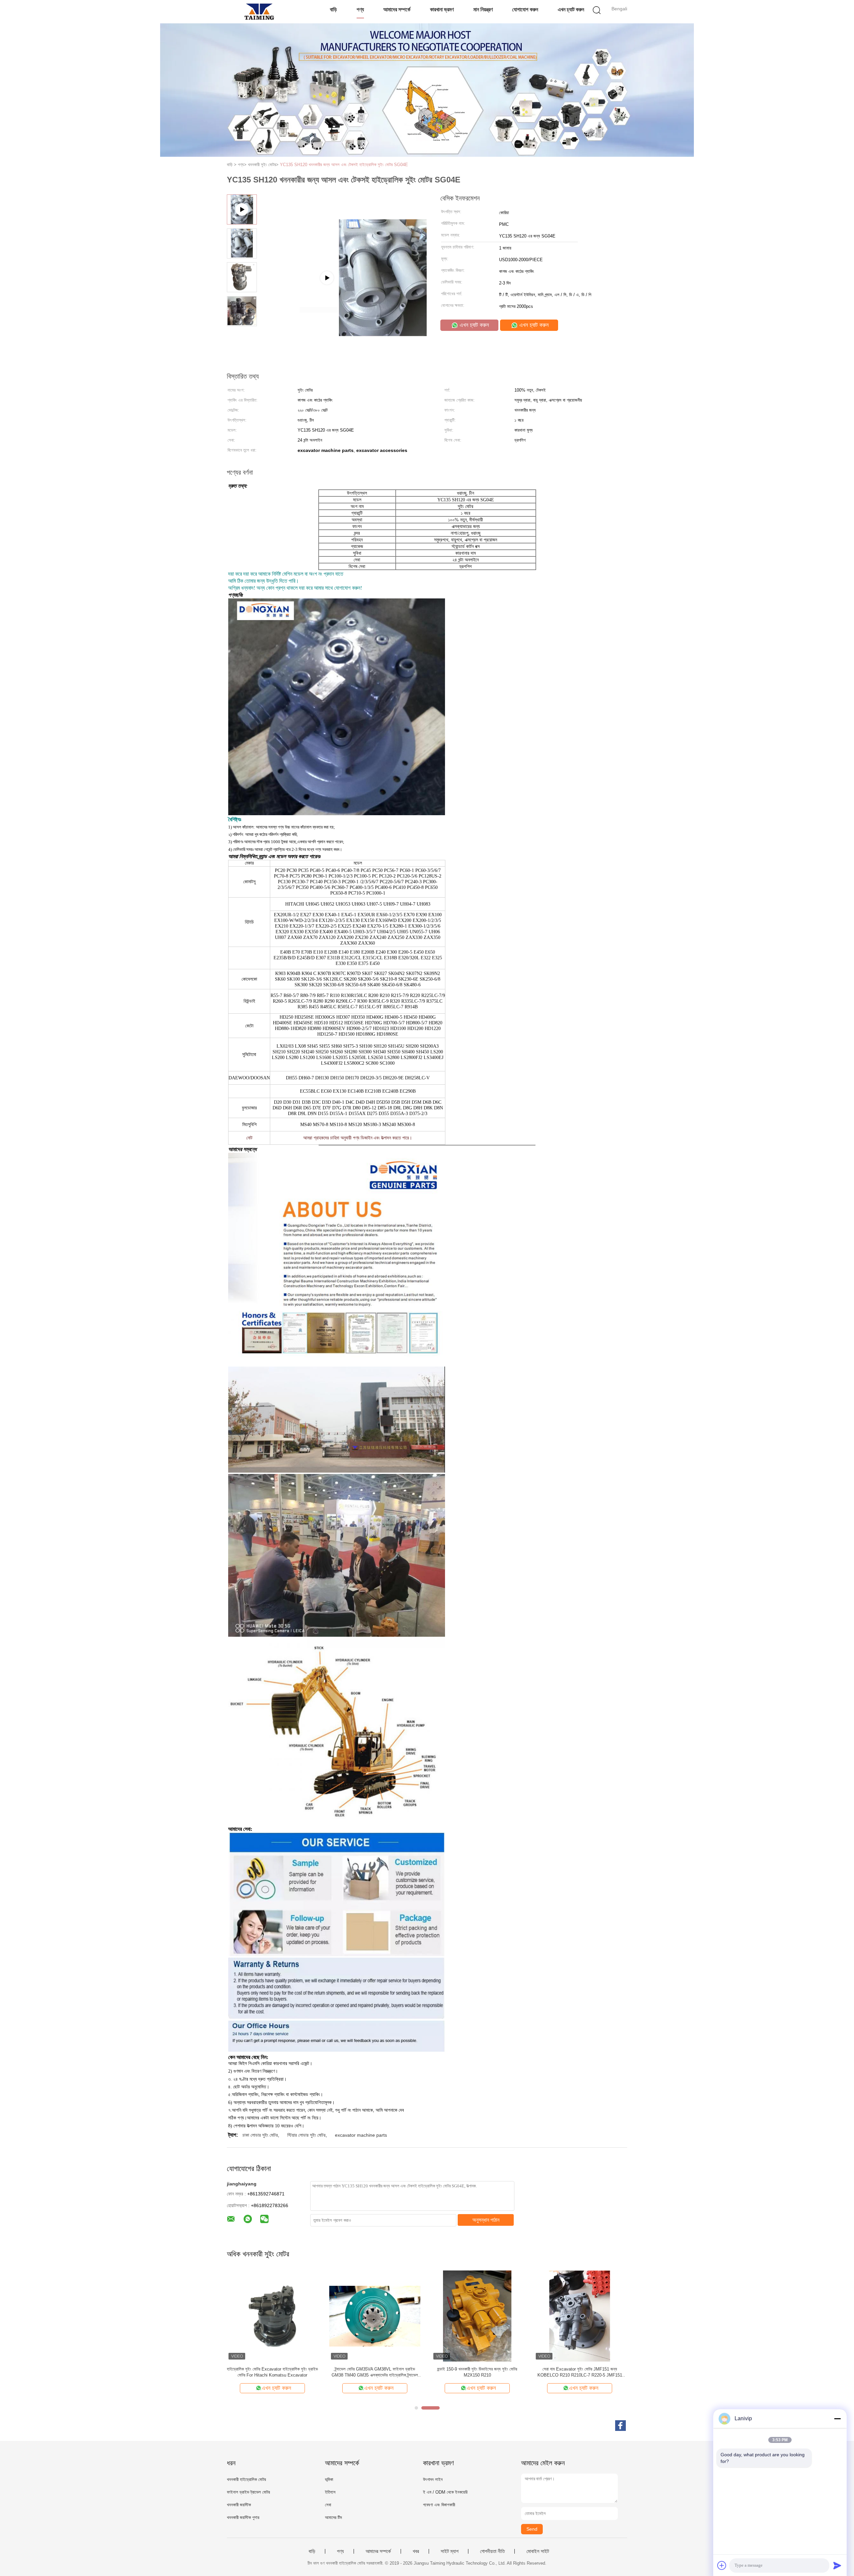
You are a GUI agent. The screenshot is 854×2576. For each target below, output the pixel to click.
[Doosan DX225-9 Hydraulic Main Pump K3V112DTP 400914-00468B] (344, 310)
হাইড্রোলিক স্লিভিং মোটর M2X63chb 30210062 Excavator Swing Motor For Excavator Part (272, 2372)
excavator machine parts (361, 2135)
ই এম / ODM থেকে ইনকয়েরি (445, 2492)
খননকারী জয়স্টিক (239, 2505)
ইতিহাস (330, 2492)
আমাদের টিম (333, 2517)
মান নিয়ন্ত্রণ (483, 10)
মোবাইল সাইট (538, 2551)
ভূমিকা (329, 2479)
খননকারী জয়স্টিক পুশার (243, 2517)
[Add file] (722, 2565)
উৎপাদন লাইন (433, 2479)
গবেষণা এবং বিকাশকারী (439, 2505)
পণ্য (360, 10)
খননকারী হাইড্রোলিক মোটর (246, 2479)
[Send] (837, 2565)
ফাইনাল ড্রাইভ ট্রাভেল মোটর (248, 2492)
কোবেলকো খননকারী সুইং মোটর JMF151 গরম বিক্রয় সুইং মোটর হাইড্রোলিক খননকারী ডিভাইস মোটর (477, 2372)
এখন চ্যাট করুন (571, 10)
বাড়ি (333, 10)
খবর (416, 2551)
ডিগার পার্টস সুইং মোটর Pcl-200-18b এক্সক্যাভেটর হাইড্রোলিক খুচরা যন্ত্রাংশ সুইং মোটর (375, 2372)
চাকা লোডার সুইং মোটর (260, 2135)
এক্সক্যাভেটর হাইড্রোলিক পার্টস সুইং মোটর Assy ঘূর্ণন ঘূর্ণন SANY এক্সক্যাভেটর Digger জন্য (580, 2372)
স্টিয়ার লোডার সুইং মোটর (306, 2135)
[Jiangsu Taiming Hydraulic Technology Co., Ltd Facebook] (620, 2426)
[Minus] (837, 2419)
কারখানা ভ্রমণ (442, 10)
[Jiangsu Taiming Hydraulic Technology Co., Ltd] (259, 12)
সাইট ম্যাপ (450, 2551)
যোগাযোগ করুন (525, 10)
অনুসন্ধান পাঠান (486, 2220)
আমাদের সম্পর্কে (397, 10)
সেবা (328, 2505)
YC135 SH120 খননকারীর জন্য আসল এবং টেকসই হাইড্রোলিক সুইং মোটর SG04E (344, 165)
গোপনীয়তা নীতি (492, 2551)
